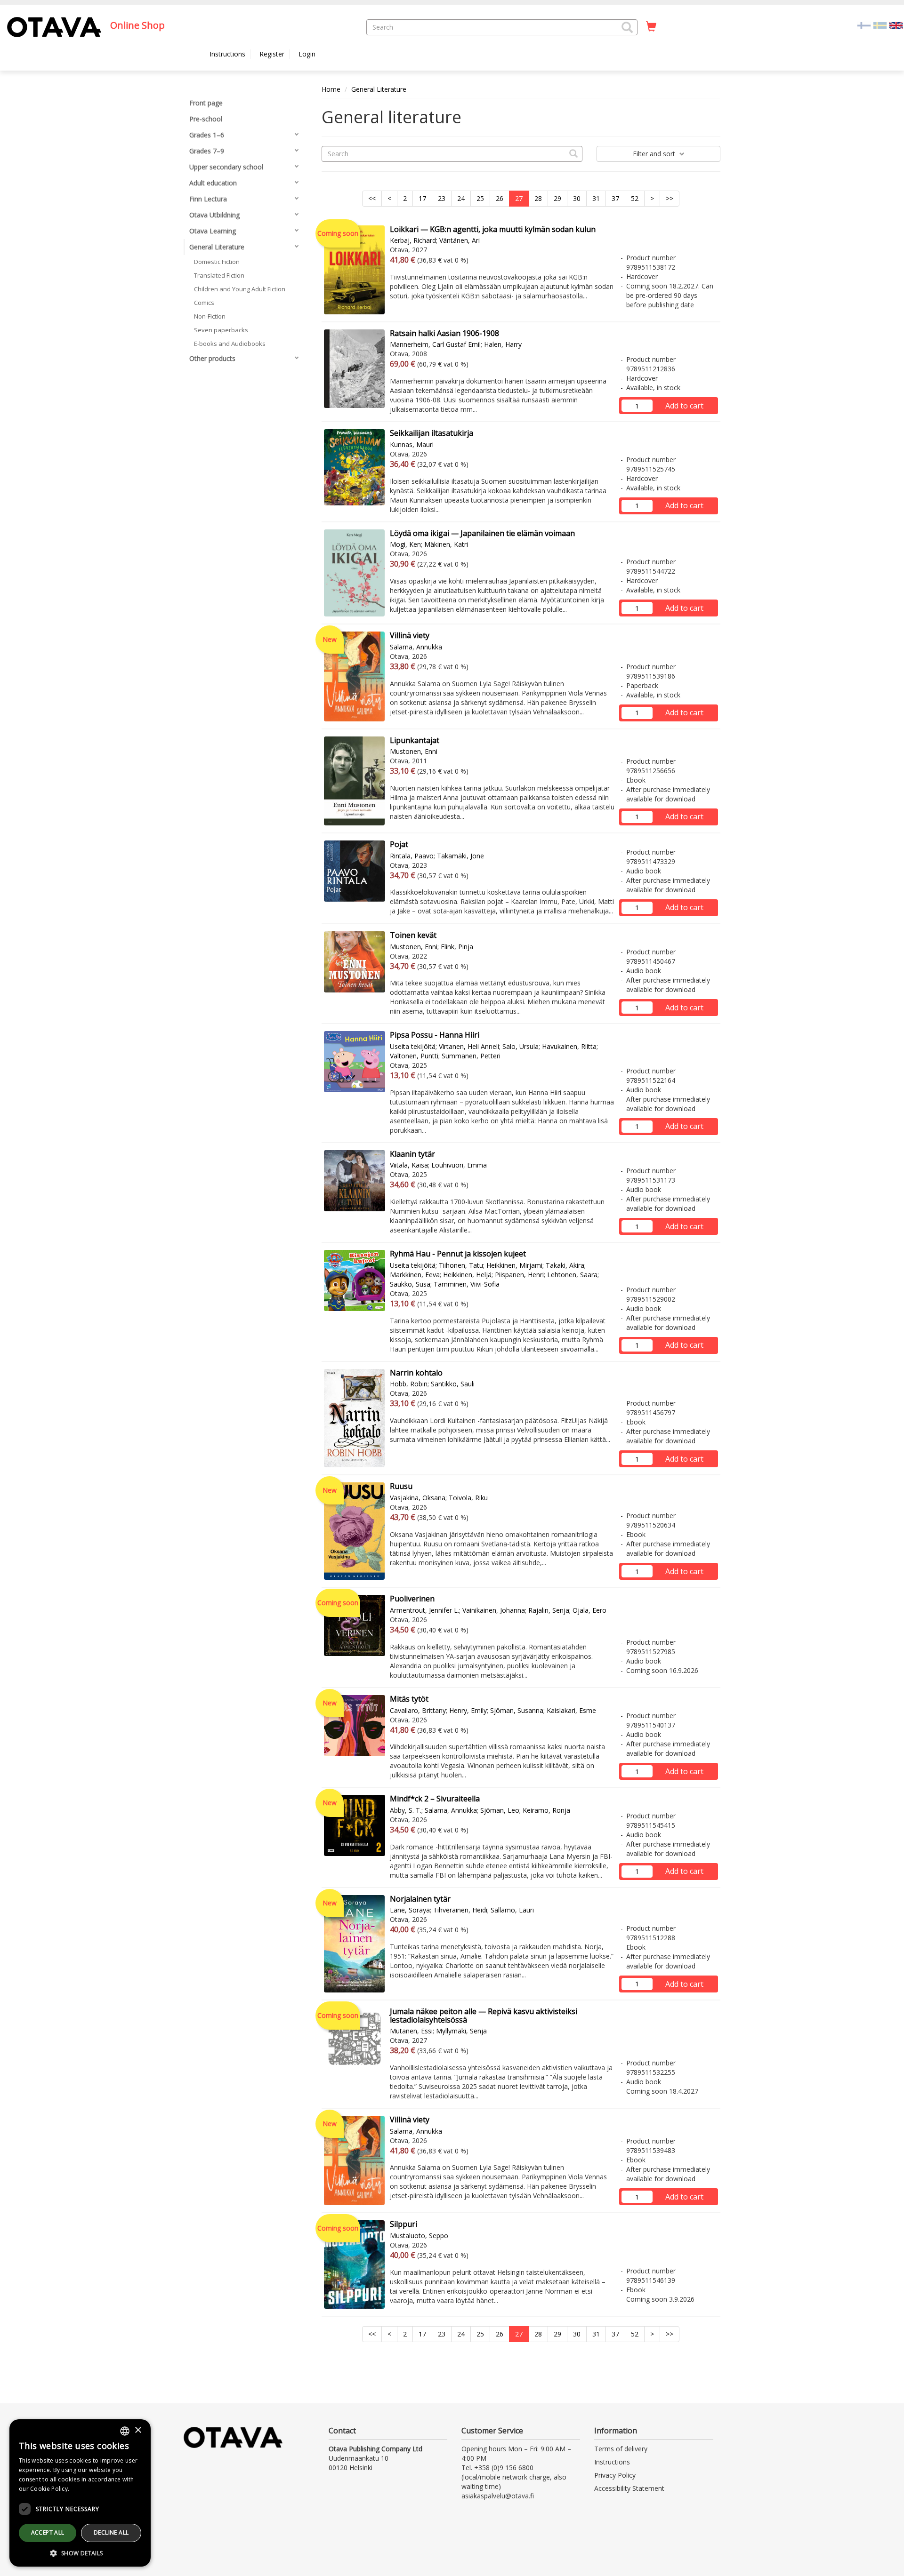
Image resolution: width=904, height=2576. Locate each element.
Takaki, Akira (565, 1265)
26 (500, 198)
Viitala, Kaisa (409, 1165)
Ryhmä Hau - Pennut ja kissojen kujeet (458, 1254)
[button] (627, 27)
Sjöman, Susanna (517, 1710)
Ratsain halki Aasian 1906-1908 (444, 333)
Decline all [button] (111, 2532)
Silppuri (404, 2224)
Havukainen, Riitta (569, 1046)
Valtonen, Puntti (414, 1056)
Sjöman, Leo (500, 1810)
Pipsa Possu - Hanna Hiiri (435, 1035)
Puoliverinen (412, 1599)
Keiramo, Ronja (546, 1810)
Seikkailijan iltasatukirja (432, 433)
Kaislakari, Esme (571, 1710)
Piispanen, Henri (519, 1275)
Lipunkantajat (415, 740)
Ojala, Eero (589, 1610)
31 (596, 198)
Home (331, 89)
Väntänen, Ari (460, 240)
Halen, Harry (503, 344)
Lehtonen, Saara (572, 1275)
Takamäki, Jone (460, 856)
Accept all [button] (48, 2532)
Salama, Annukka (416, 647)
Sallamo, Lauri (512, 1910)
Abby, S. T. (406, 1810)
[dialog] (80, 2493)
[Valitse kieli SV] (880, 25)
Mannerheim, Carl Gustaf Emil (435, 344)
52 (635, 198)
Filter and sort (655, 154)
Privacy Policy (615, 2475)
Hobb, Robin (409, 1384)
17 (422, 198)
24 (461, 198)
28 (538, 198)
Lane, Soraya (410, 1910)
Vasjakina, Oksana (418, 1498)
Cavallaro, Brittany (418, 1710)
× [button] (138, 2430)
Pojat (399, 844)
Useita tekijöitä (413, 1046)
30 (577, 198)
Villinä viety (410, 635)
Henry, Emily (468, 1710)
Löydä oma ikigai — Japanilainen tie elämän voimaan (482, 533)
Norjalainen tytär (420, 1899)
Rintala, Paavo (412, 856)
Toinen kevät (413, 935)
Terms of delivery (621, 2449)
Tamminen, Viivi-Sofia (467, 1284)
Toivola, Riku (468, 1498)
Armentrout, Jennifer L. (424, 1610)
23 (442, 198)
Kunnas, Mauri (412, 444)
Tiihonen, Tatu (461, 1265)
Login (307, 54)
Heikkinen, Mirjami (514, 1265)
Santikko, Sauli (453, 1384)
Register (272, 54)
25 (480, 198)
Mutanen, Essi (411, 2031)
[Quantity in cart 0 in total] (651, 27)
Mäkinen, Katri (446, 544)
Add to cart (684, 406)
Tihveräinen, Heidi (460, 1910)
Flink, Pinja (457, 947)
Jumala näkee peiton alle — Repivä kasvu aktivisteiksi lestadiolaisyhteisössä (484, 2016)
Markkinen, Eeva (415, 1275)
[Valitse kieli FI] (864, 25)
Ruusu (401, 1486)
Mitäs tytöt (409, 1699)
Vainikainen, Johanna (494, 1610)
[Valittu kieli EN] (896, 25)
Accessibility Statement (629, 2488)
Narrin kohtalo (416, 1373)
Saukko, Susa (410, 1284)
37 (615, 198)
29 (557, 198)
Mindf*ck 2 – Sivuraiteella (435, 1799)
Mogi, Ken (405, 544)
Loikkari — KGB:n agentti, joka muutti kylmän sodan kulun (493, 229)
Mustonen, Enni (414, 751)
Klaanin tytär (412, 1154)
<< (372, 198)
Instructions (227, 54)
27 (519, 198)
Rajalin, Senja (549, 1610)
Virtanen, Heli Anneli (469, 1046)
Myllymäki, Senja (461, 2031)
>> (670, 198)
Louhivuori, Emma (459, 1165)
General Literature (379, 89)
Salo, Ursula (521, 1046)
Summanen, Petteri (471, 1056)
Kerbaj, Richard (413, 240)
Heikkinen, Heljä (467, 1275)
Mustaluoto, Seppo (419, 2236)
